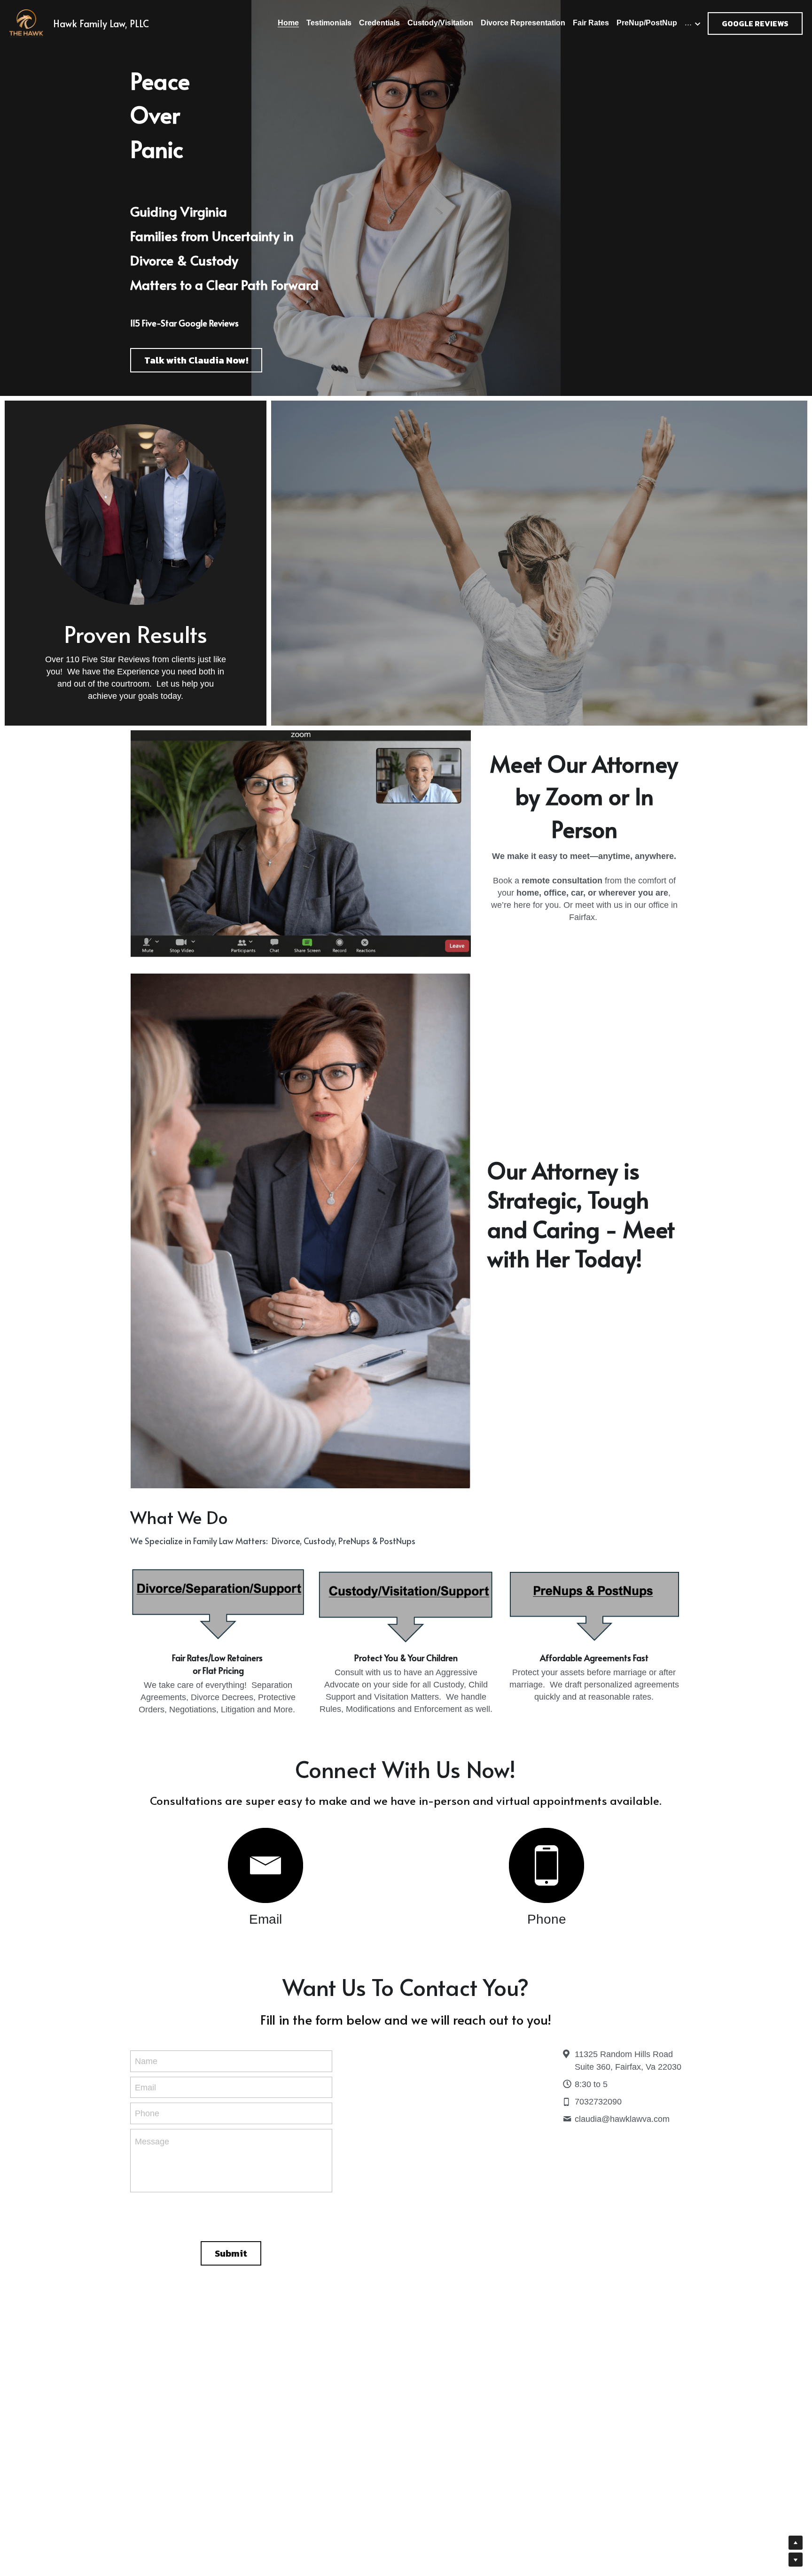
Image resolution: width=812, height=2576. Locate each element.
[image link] (265, 1865)
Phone (147, 2113)
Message (152, 2142)
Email (145, 2087)
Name (146, 2061)
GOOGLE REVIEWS (755, 23)
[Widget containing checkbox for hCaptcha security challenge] (231, 2215)
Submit (231, 2253)
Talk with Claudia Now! (196, 360)
